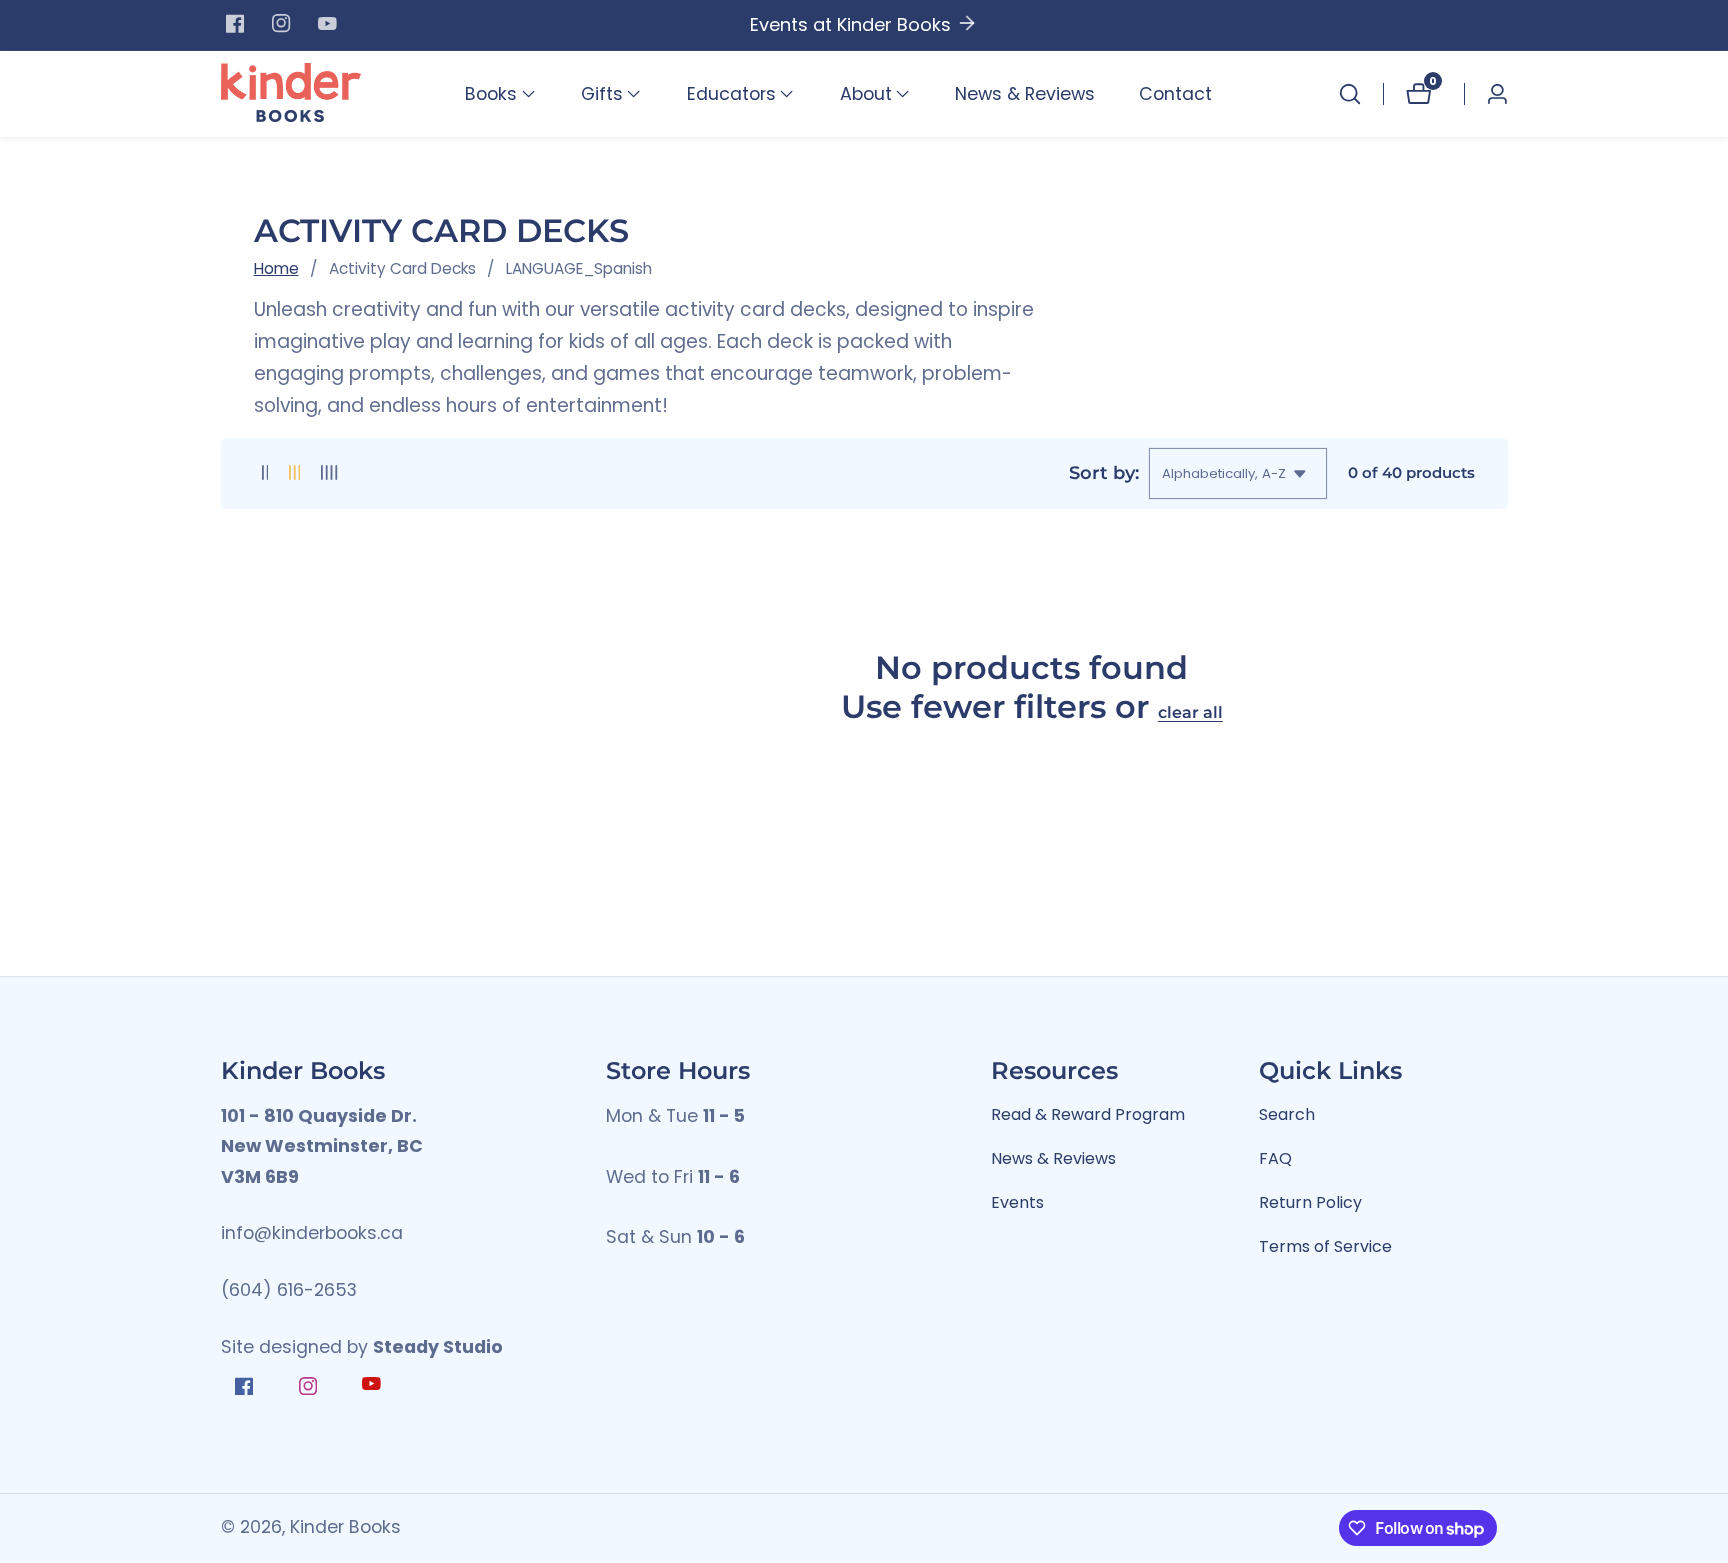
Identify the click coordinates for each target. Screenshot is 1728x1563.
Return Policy (1310, 1202)
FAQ (1275, 1158)
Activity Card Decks (402, 268)
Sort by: (1104, 472)
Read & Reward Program (1088, 1114)
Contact (1175, 94)
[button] (491, 94)
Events (1017, 1202)
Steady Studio (438, 1347)
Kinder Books (345, 1528)
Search (1287, 1114)
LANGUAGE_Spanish (579, 268)
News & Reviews (1025, 94)
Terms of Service (1325, 1246)
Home (276, 268)
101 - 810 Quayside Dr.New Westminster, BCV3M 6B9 (322, 1146)
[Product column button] (265, 473)
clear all (1190, 712)
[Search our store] (1350, 94)
